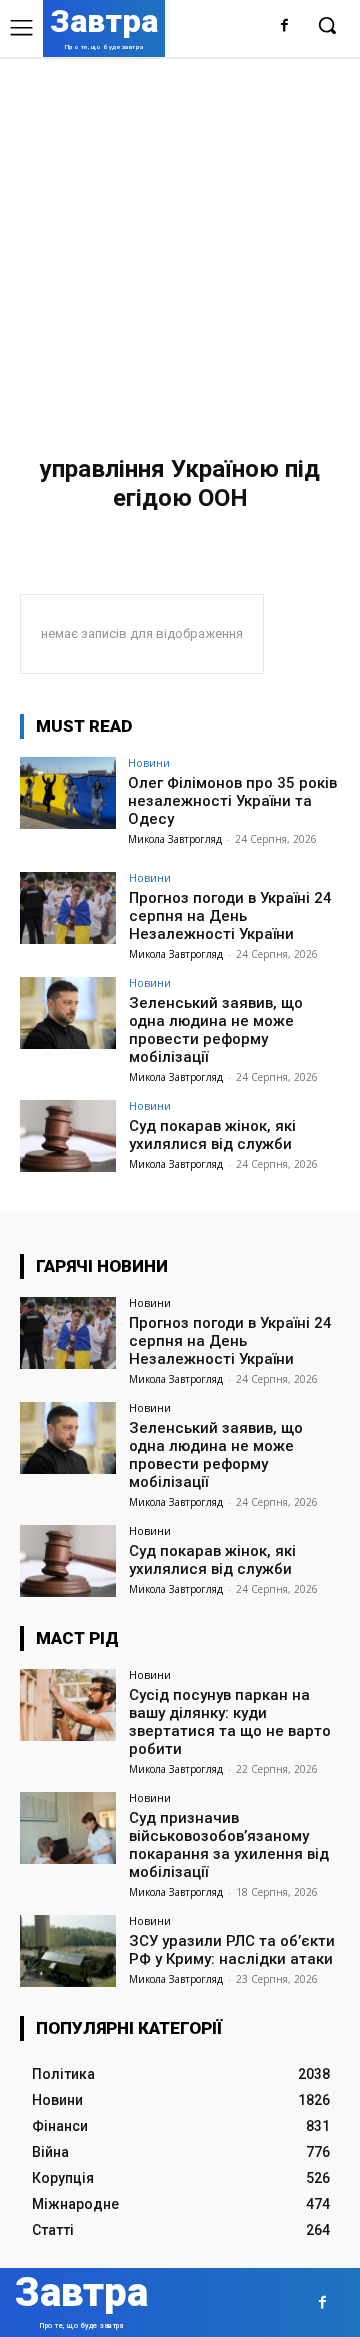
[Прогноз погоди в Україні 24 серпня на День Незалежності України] (68, 908)
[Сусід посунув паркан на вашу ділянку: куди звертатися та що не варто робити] (68, 1705)
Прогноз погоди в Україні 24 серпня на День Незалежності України (230, 916)
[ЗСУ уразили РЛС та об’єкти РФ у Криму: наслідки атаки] (68, 1951)
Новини (149, 762)
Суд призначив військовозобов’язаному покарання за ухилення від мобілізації (229, 1845)
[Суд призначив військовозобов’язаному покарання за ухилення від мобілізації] (68, 1828)
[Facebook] (284, 26)
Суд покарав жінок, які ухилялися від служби (212, 1135)
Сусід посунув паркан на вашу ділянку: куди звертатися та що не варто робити (230, 1722)
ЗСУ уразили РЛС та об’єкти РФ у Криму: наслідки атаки (232, 1950)
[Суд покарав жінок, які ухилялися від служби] (68, 1136)
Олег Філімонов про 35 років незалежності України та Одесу (232, 801)
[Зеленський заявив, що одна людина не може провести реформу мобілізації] (68, 1013)
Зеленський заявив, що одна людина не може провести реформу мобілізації (216, 1030)
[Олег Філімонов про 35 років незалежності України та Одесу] (68, 793)
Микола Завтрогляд (175, 839)
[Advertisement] (180, 247)
